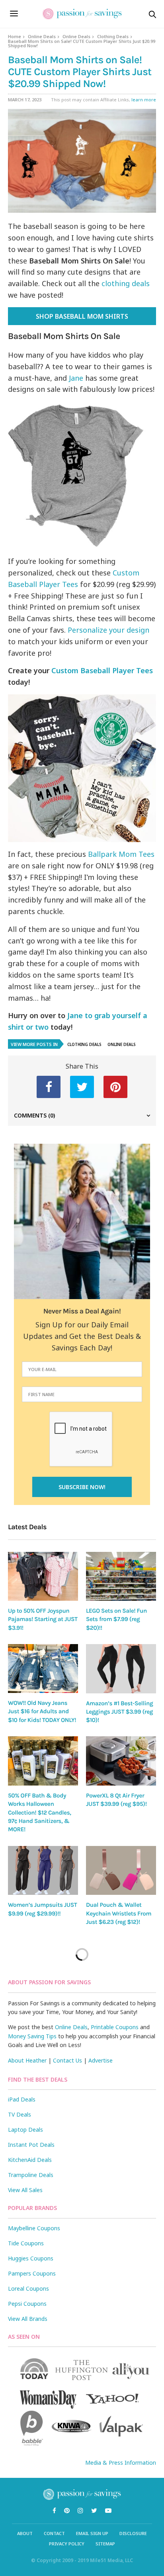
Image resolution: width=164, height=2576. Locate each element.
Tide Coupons (26, 2243)
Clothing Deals (113, 36)
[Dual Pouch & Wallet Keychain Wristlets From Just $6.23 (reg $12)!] (121, 1871)
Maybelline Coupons (34, 2228)
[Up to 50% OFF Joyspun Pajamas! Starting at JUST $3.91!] (43, 1576)
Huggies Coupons (31, 2258)
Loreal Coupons (28, 2288)
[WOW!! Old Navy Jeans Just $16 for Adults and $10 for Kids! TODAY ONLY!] (43, 1669)
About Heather (27, 2060)
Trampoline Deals (31, 2175)
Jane (76, 378)
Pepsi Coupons (27, 2304)
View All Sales (25, 2190)
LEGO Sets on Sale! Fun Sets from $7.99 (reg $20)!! (116, 1619)
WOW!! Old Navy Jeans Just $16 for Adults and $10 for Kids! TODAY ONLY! (42, 1711)
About (25, 2533)
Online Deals (42, 36)
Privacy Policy (67, 2544)
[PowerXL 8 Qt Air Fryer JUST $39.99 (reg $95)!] (121, 1761)
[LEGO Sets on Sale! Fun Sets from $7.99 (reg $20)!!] (121, 1576)
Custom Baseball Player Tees (102, 670)
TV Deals (20, 2114)
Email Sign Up (92, 2533)
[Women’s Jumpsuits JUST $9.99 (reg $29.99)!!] (43, 1871)
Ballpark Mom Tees (121, 854)
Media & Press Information (121, 2463)
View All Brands (28, 2319)
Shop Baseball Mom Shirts (82, 316)
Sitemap (105, 2544)
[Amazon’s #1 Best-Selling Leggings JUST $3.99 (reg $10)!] (121, 1669)
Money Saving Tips (32, 2036)
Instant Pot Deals (31, 2145)
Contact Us (67, 2060)
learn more (144, 100)
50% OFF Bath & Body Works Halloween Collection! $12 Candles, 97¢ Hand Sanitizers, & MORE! (39, 1812)
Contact (54, 2533)
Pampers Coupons (32, 2273)
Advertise (101, 2060)
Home (15, 36)
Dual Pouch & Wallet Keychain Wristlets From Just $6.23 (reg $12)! (119, 1913)
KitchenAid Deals (30, 2160)
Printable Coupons (115, 2027)
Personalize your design (108, 630)
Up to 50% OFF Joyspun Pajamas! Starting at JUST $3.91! (43, 1619)
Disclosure (133, 2533)
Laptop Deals (25, 2130)
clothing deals (126, 283)
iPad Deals (22, 2099)
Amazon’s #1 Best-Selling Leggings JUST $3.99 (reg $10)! (119, 1712)
